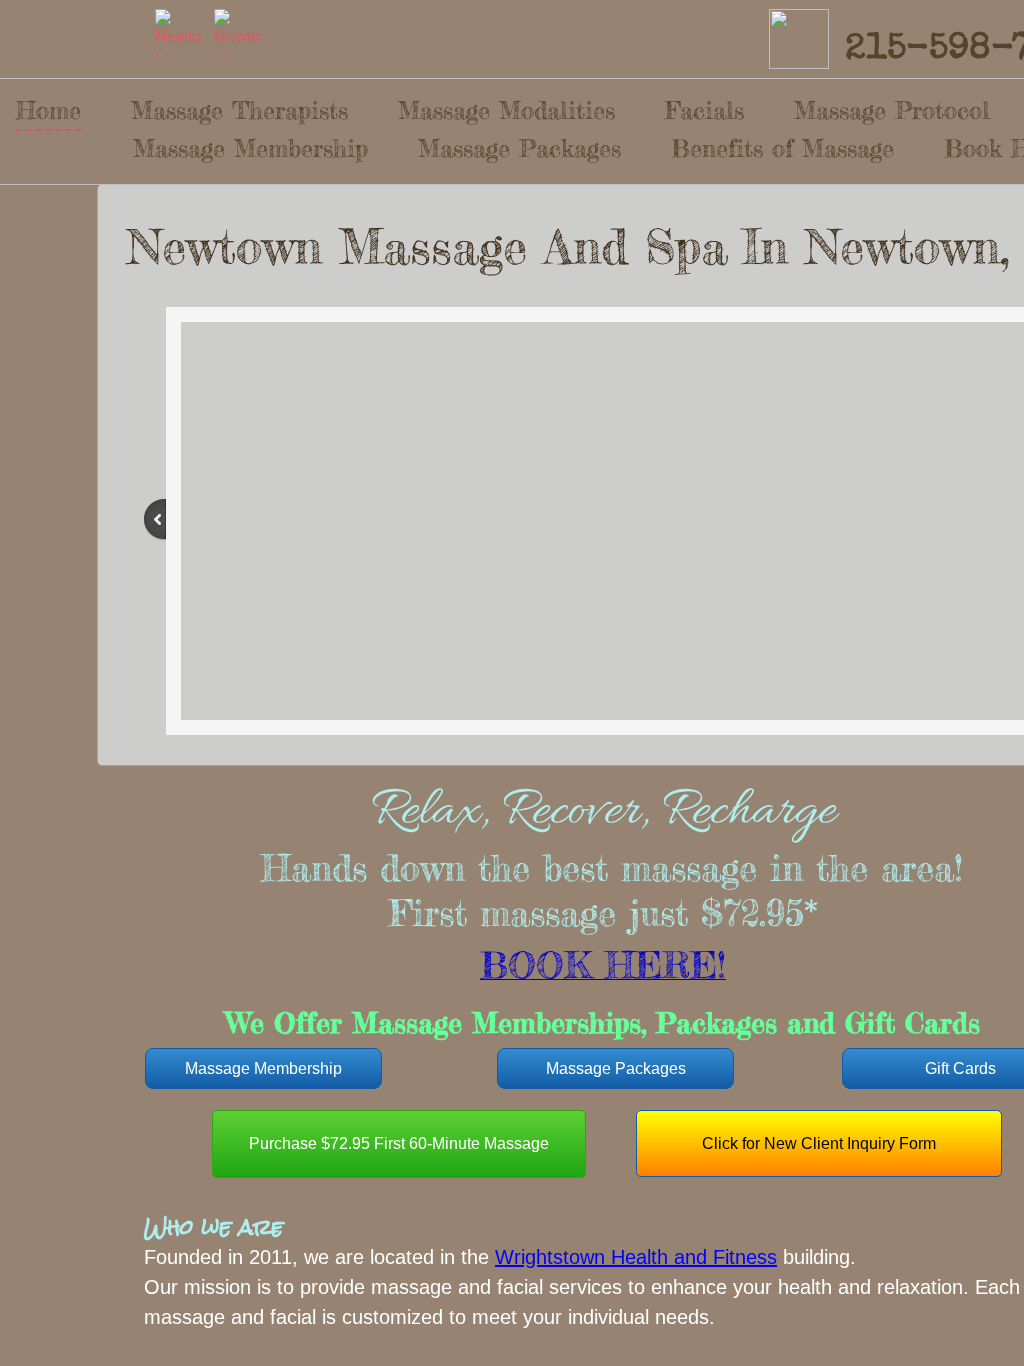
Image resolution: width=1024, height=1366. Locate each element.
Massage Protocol (892, 110)
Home (48, 110)
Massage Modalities (506, 110)
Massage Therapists (239, 110)
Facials (704, 110)
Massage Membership (250, 148)
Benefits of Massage (782, 148)
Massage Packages (519, 148)
